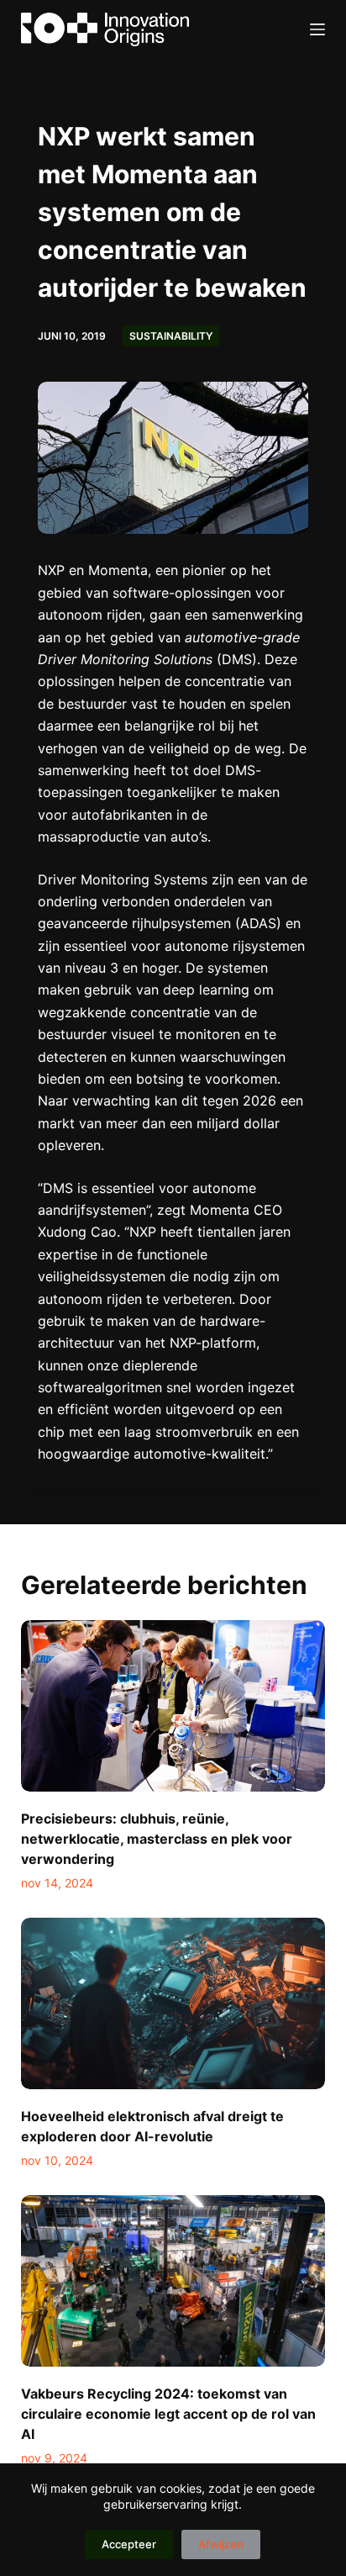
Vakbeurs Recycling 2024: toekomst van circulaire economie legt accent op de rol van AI (168, 2414)
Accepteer (129, 2544)
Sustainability (171, 336)
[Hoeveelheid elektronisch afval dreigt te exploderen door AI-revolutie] (173, 2003)
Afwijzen (221, 2544)
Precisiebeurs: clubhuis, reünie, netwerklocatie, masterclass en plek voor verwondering (157, 1839)
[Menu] (317, 29)
